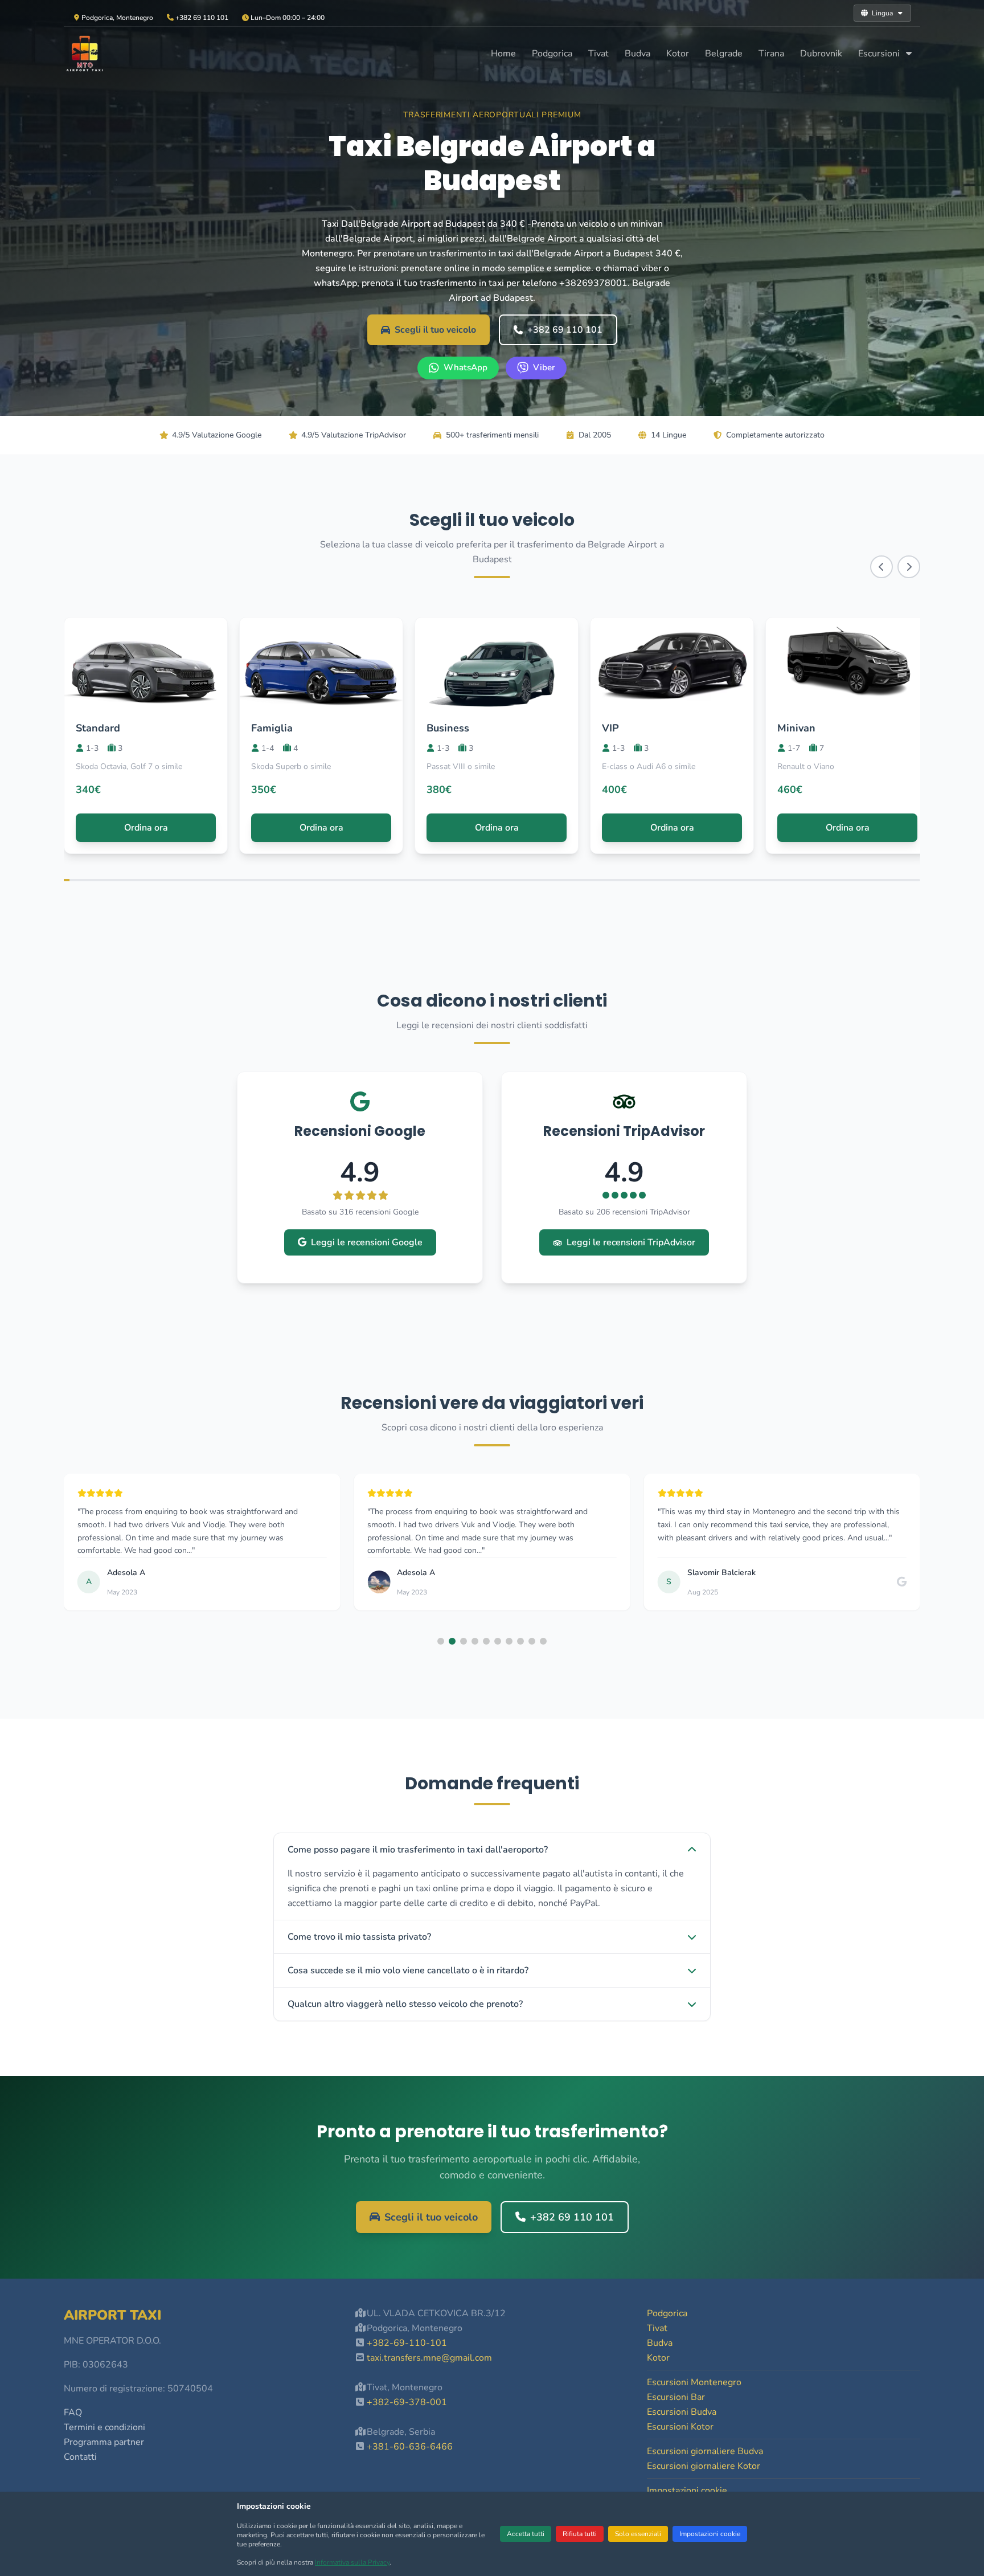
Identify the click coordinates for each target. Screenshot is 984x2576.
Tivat (598, 54)
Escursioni (880, 54)
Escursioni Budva (682, 2412)
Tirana (771, 54)
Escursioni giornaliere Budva (705, 2451)
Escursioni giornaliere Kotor (704, 2466)
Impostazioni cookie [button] (687, 2491)
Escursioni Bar (676, 2397)
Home (503, 54)
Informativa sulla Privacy (352, 2562)
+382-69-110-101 (407, 2343)
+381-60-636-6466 (410, 2447)
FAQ (73, 2413)
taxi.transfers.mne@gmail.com (429, 2358)
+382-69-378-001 (407, 2402)
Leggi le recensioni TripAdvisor (631, 1242)
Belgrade (724, 54)
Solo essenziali (638, 2534)
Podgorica (552, 54)
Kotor (678, 54)
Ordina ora (146, 828)
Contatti (80, 2457)
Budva (637, 54)
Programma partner (104, 2442)
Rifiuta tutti (580, 2534)
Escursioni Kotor (680, 2427)
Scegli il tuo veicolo (435, 330)
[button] (441, 1641)
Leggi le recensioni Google (367, 1242)
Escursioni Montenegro (694, 2382)
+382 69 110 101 (565, 330)
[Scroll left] (881, 567)
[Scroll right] (909, 567)
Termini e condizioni (104, 2427)
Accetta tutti (526, 2534)
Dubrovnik (821, 54)
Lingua (882, 13)
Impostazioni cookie (710, 2534)
